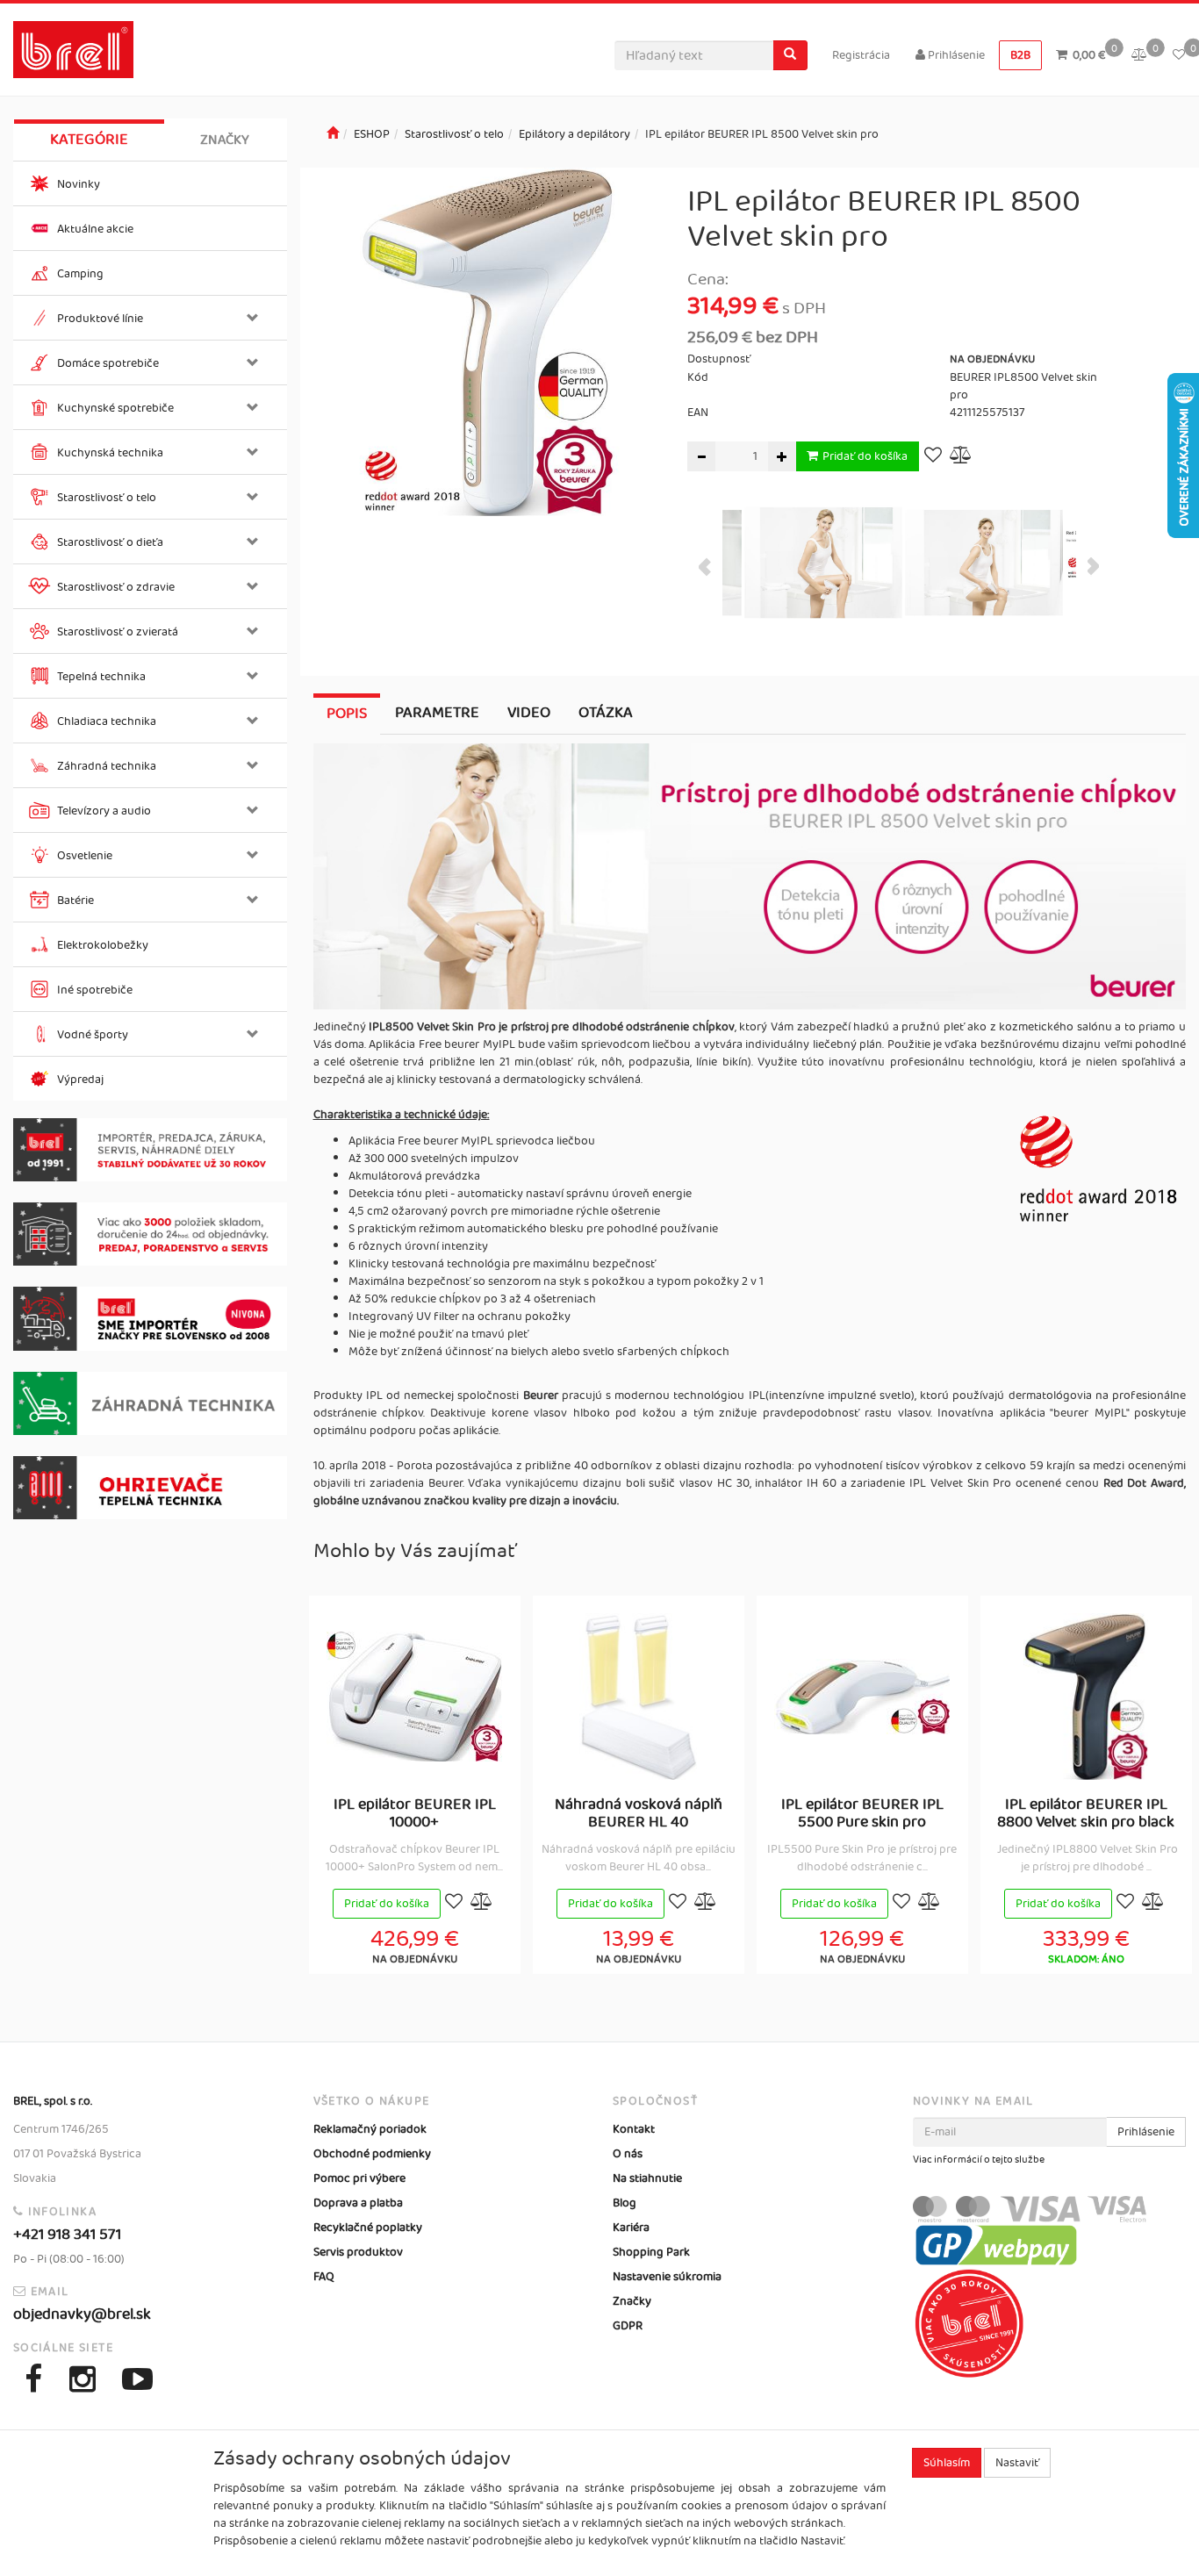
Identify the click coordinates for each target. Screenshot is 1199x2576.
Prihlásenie (955, 55)
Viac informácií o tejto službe (979, 2160)
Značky (225, 140)
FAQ (324, 2277)
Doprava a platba (358, 2203)
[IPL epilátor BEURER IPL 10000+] (414, 1697)
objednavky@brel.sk (82, 2314)
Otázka (606, 713)
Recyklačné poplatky (368, 2228)
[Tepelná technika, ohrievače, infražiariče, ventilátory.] (150, 1488)
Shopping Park (651, 2252)
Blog (625, 2203)
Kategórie (89, 140)
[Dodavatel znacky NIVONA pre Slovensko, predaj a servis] (150, 1318)
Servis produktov (358, 2252)
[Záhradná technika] (150, 1403)
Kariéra (631, 2228)
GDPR (628, 2326)
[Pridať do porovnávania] (961, 457)
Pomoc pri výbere (359, 2178)
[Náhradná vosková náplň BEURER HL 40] (639, 1697)
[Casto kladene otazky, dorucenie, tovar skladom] (150, 1234)
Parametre (437, 713)
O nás (628, 2154)
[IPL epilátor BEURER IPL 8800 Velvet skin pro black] (1086, 1697)
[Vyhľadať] (790, 55)
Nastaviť (1017, 2463)
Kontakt (634, 2129)
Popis (347, 714)
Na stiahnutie (647, 2178)
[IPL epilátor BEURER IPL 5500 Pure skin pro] (862, 1697)
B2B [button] (1020, 55)
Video (529, 713)
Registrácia (861, 55)
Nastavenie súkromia (667, 2277)
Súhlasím (947, 2463)
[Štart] (333, 134)
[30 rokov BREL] (150, 1150)
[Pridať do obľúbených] (933, 457)
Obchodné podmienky (372, 2154)
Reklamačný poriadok (370, 2129)
